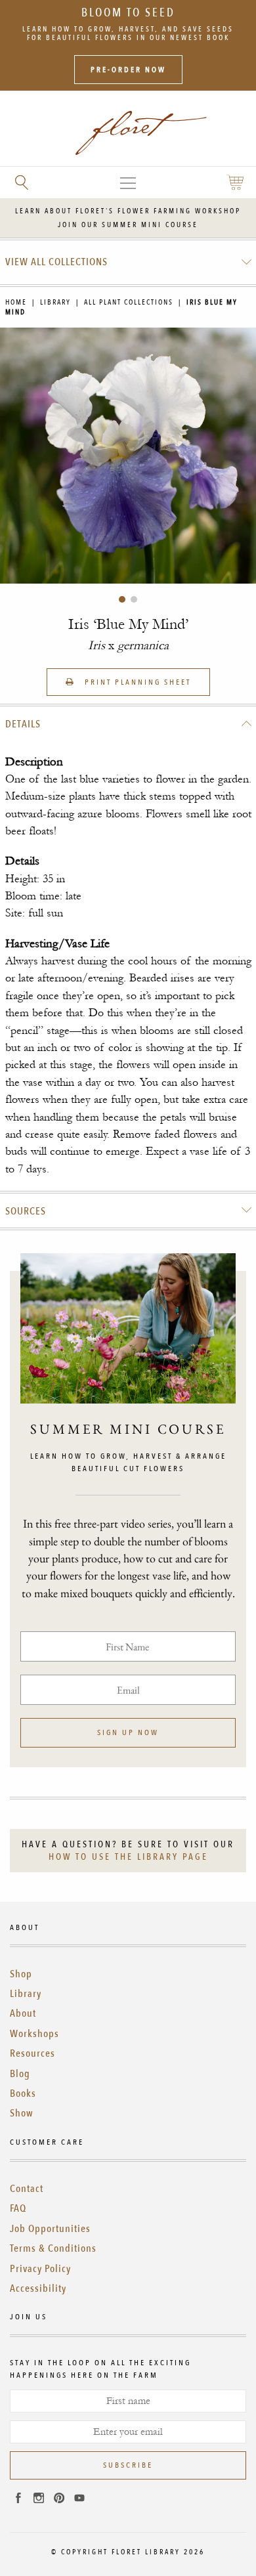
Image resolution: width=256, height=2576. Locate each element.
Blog (20, 2074)
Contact (27, 2189)
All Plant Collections (129, 302)
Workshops (34, 2034)
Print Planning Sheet (136, 682)
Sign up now (128, 1732)
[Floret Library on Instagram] (39, 2500)
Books (23, 2093)
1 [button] (122, 599)
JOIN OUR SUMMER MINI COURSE (128, 225)
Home (16, 302)
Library (55, 302)
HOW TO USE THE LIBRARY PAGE (128, 1857)
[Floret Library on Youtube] (79, 2500)
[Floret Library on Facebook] (18, 2500)
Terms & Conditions (53, 2248)
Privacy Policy (40, 2269)
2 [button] (134, 599)
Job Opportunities (50, 2229)
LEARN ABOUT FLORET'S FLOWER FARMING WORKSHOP (128, 211)
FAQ (18, 2208)
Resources (32, 2053)
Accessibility (38, 2288)
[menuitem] (128, 262)
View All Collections (56, 262)
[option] (128, 456)
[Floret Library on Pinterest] (59, 2500)
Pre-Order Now (128, 70)
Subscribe (128, 2465)
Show (22, 2113)
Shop (21, 1974)
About (23, 2013)
